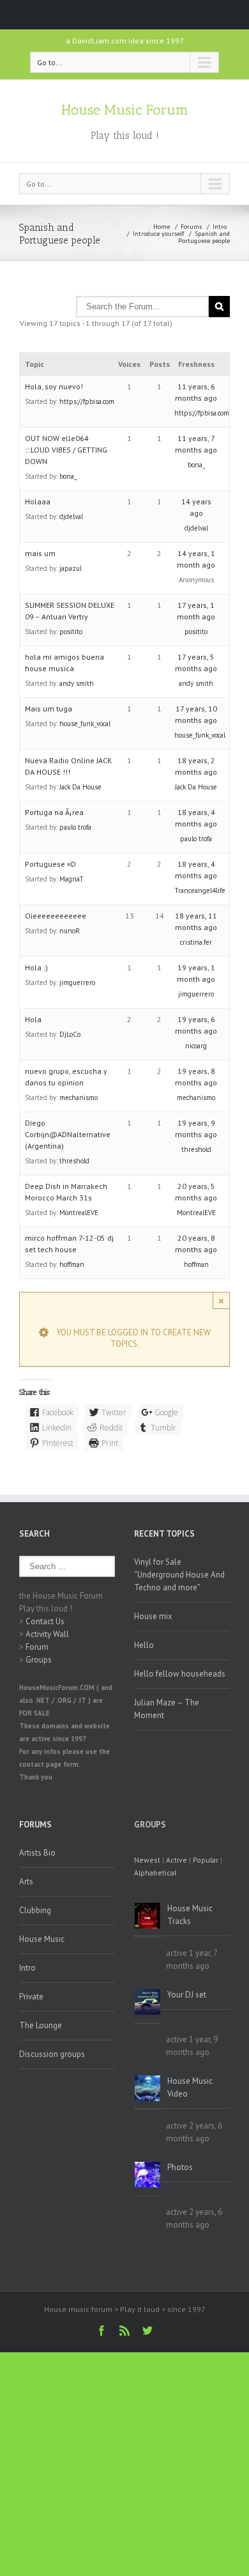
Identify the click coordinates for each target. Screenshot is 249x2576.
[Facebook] (102, 2331)
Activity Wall (47, 1634)
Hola (33, 1019)
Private (31, 1997)
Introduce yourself (158, 234)
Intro (220, 227)
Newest (147, 1860)
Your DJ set (187, 1995)
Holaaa (38, 501)
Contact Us (45, 1621)
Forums (191, 227)
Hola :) (36, 967)
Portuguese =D (50, 864)
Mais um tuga (49, 709)
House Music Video (190, 2087)
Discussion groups (52, 2054)
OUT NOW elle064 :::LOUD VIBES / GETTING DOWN (66, 450)
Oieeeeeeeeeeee (56, 916)
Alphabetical (155, 1873)
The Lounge (41, 2025)
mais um (40, 553)
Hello (144, 1645)
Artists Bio (37, 1853)
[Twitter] (147, 2331)
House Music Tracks (190, 1915)
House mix (153, 1616)
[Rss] (124, 2331)
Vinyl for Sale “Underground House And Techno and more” (179, 1575)
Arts (26, 1882)
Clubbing (35, 1910)
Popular (206, 1860)
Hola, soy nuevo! (54, 386)
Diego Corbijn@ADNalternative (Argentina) (68, 1134)
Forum (37, 1647)
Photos (180, 2167)
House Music (42, 1939)
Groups (39, 1660)
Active (177, 1860)
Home (162, 227)
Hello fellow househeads (180, 1674)
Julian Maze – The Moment (167, 1709)
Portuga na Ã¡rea (54, 812)
